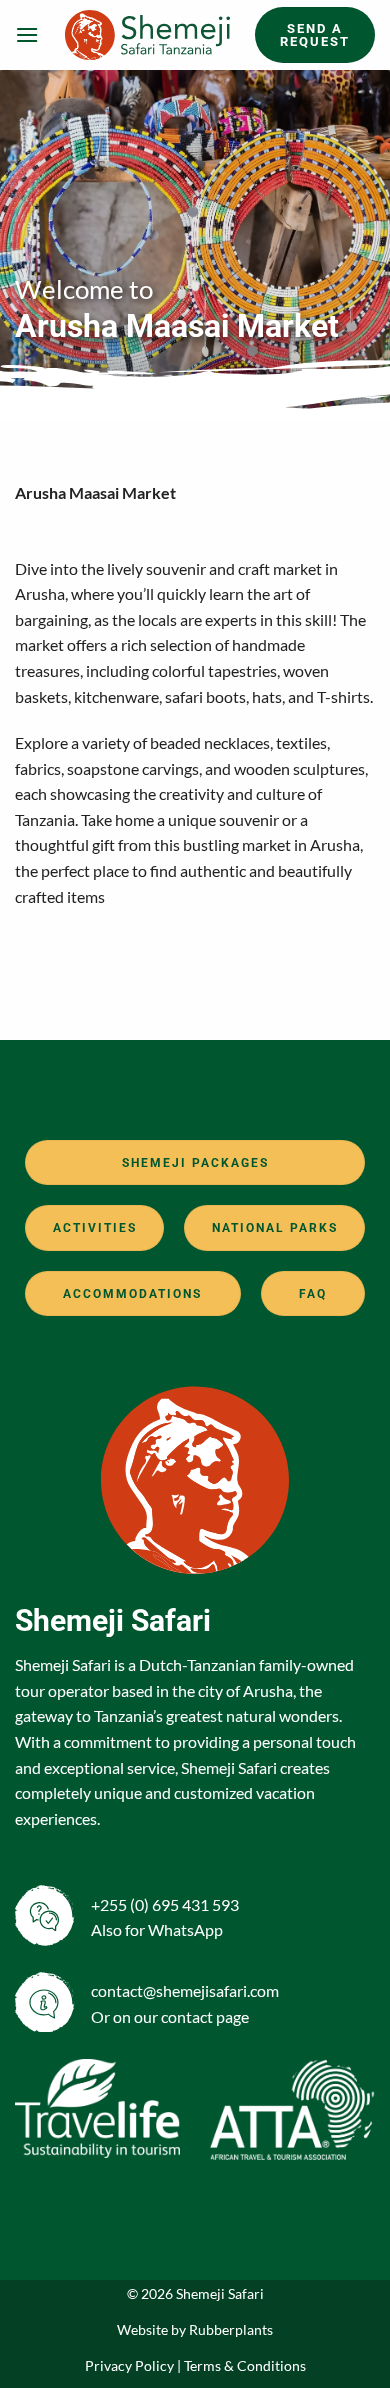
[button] (27, 34)
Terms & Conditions (245, 2365)
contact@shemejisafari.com (185, 1990)
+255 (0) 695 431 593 (165, 1904)
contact (187, 2016)
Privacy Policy (129, 2365)
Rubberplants (231, 2329)
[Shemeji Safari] (147, 35)
